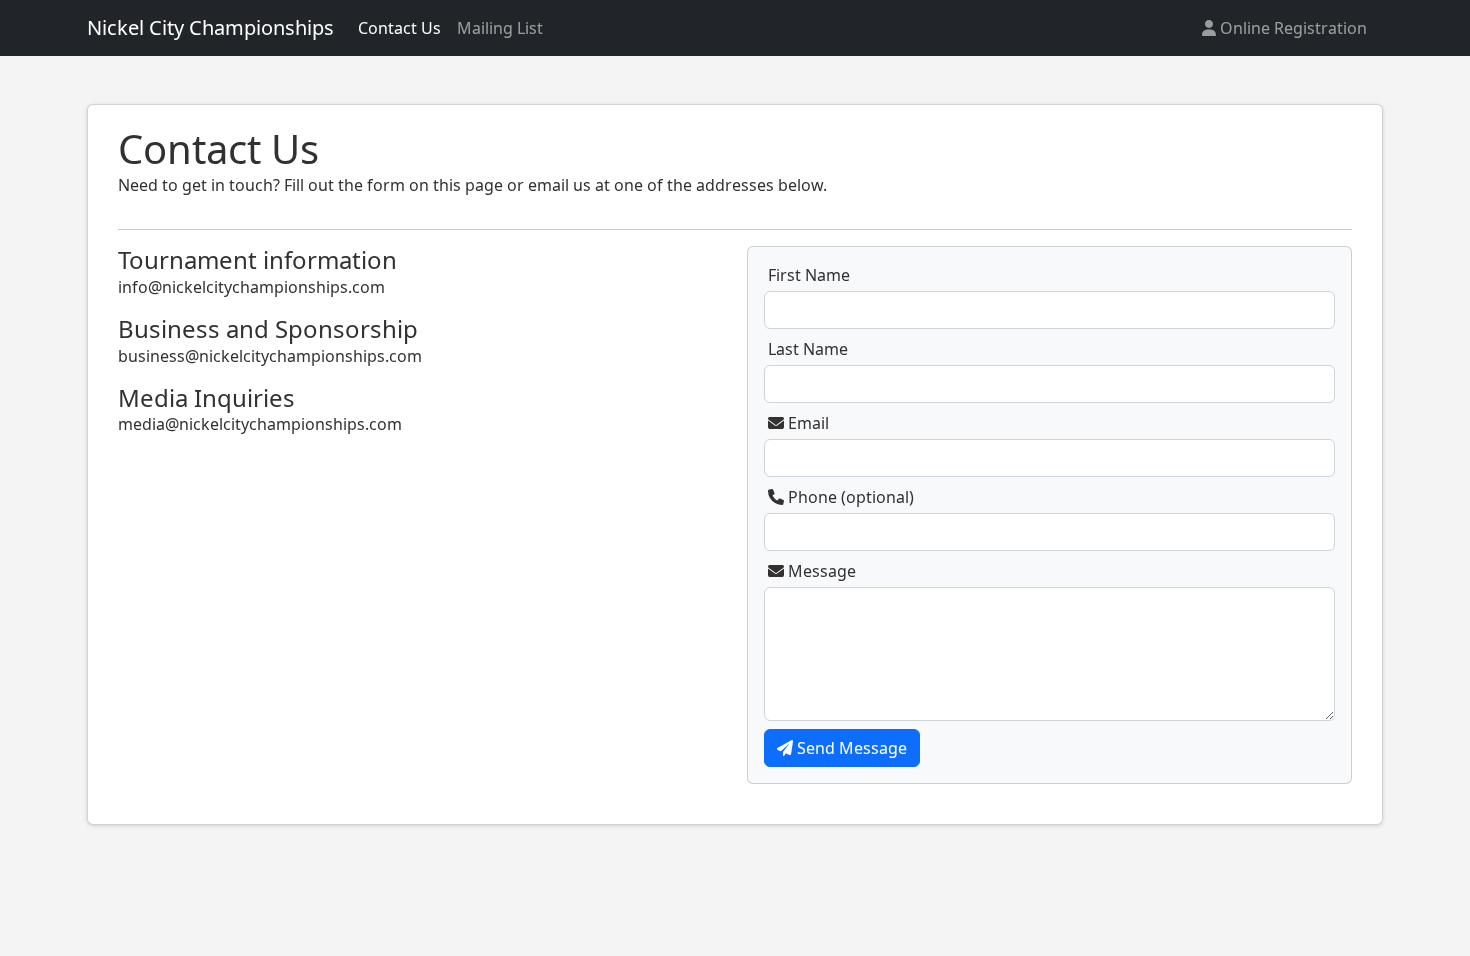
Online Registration (1291, 28)
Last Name (808, 349)
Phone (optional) (849, 497)
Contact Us (399, 28)
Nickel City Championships (210, 27)
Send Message (850, 748)
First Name (809, 275)
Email (806, 423)
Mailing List (500, 28)
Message (820, 571)
